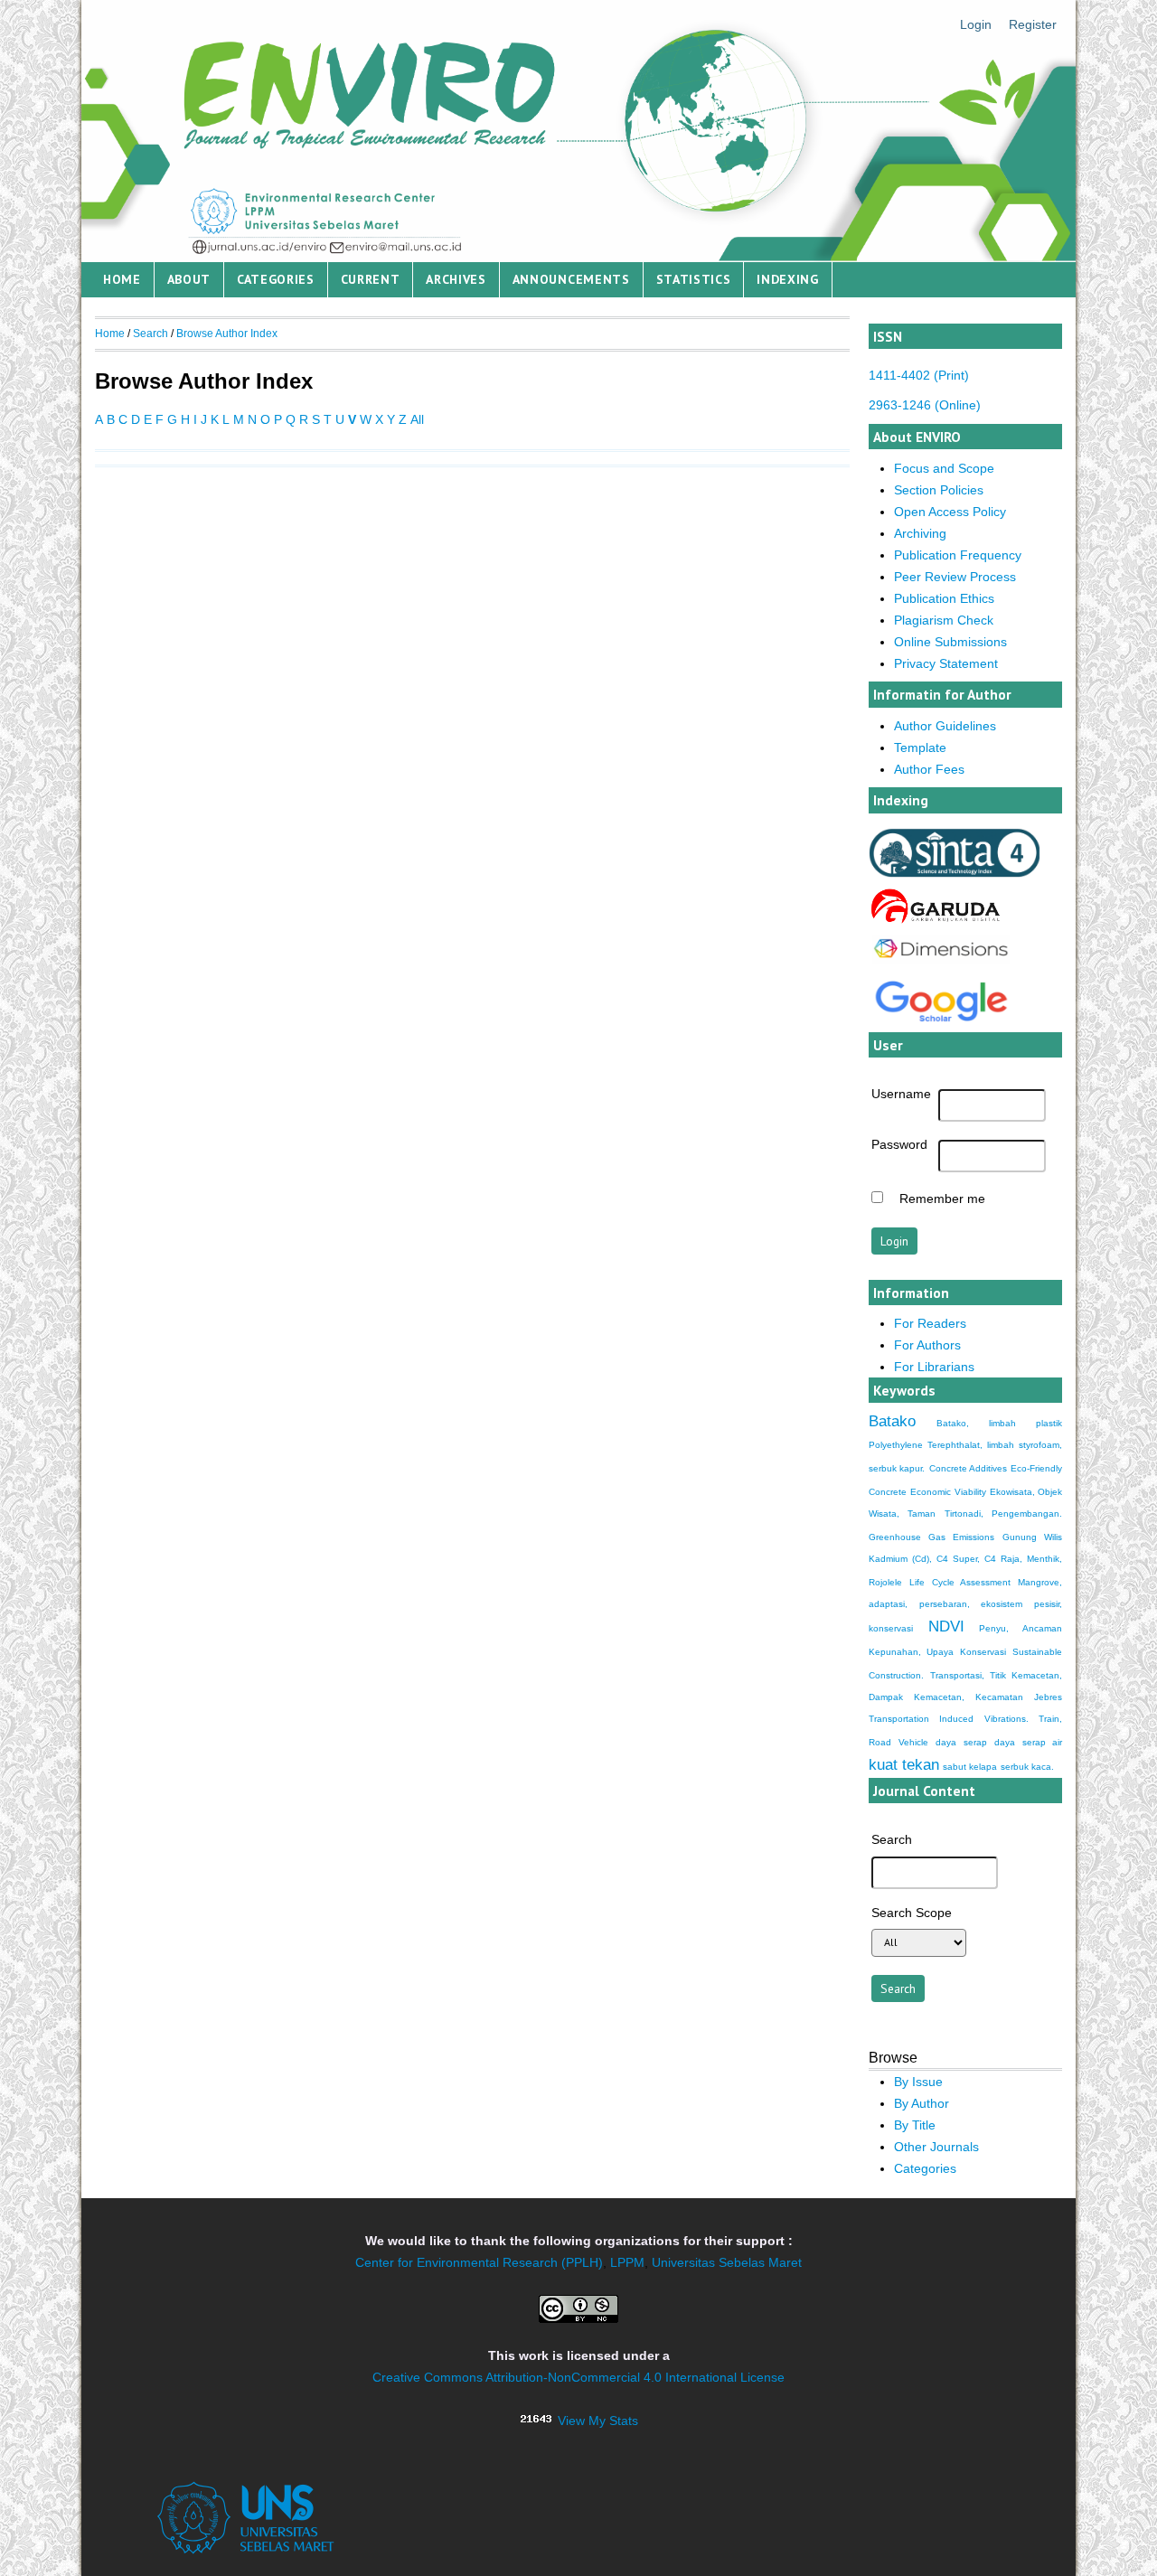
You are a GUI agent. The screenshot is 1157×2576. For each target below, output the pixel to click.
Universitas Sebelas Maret (727, 2262)
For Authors (927, 1345)
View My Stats (598, 2421)
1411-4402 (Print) (919, 375)
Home (122, 279)
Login (976, 24)
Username (901, 1094)
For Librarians (934, 1367)
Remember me (942, 1199)
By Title (915, 2125)
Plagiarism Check (944, 620)
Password (899, 1144)
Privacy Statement (946, 663)
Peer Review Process (955, 577)
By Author (922, 2103)
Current (371, 279)
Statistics (694, 279)
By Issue (918, 2082)
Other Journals (936, 2147)
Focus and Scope (944, 468)
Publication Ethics (944, 598)
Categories (276, 279)
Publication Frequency (958, 555)
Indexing (788, 279)
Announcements (571, 279)
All (417, 419)
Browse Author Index (227, 334)
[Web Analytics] (536, 2421)
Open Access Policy (950, 512)
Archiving (920, 533)
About (189, 279)
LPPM (627, 2262)
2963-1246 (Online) (925, 405)
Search (151, 334)
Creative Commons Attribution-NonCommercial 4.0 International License (578, 2377)
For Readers (930, 1323)
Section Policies (939, 490)
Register (1033, 24)
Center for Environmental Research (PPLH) (479, 2262)
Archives (456, 279)
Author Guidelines (945, 726)
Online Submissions (950, 642)
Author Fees (929, 769)
